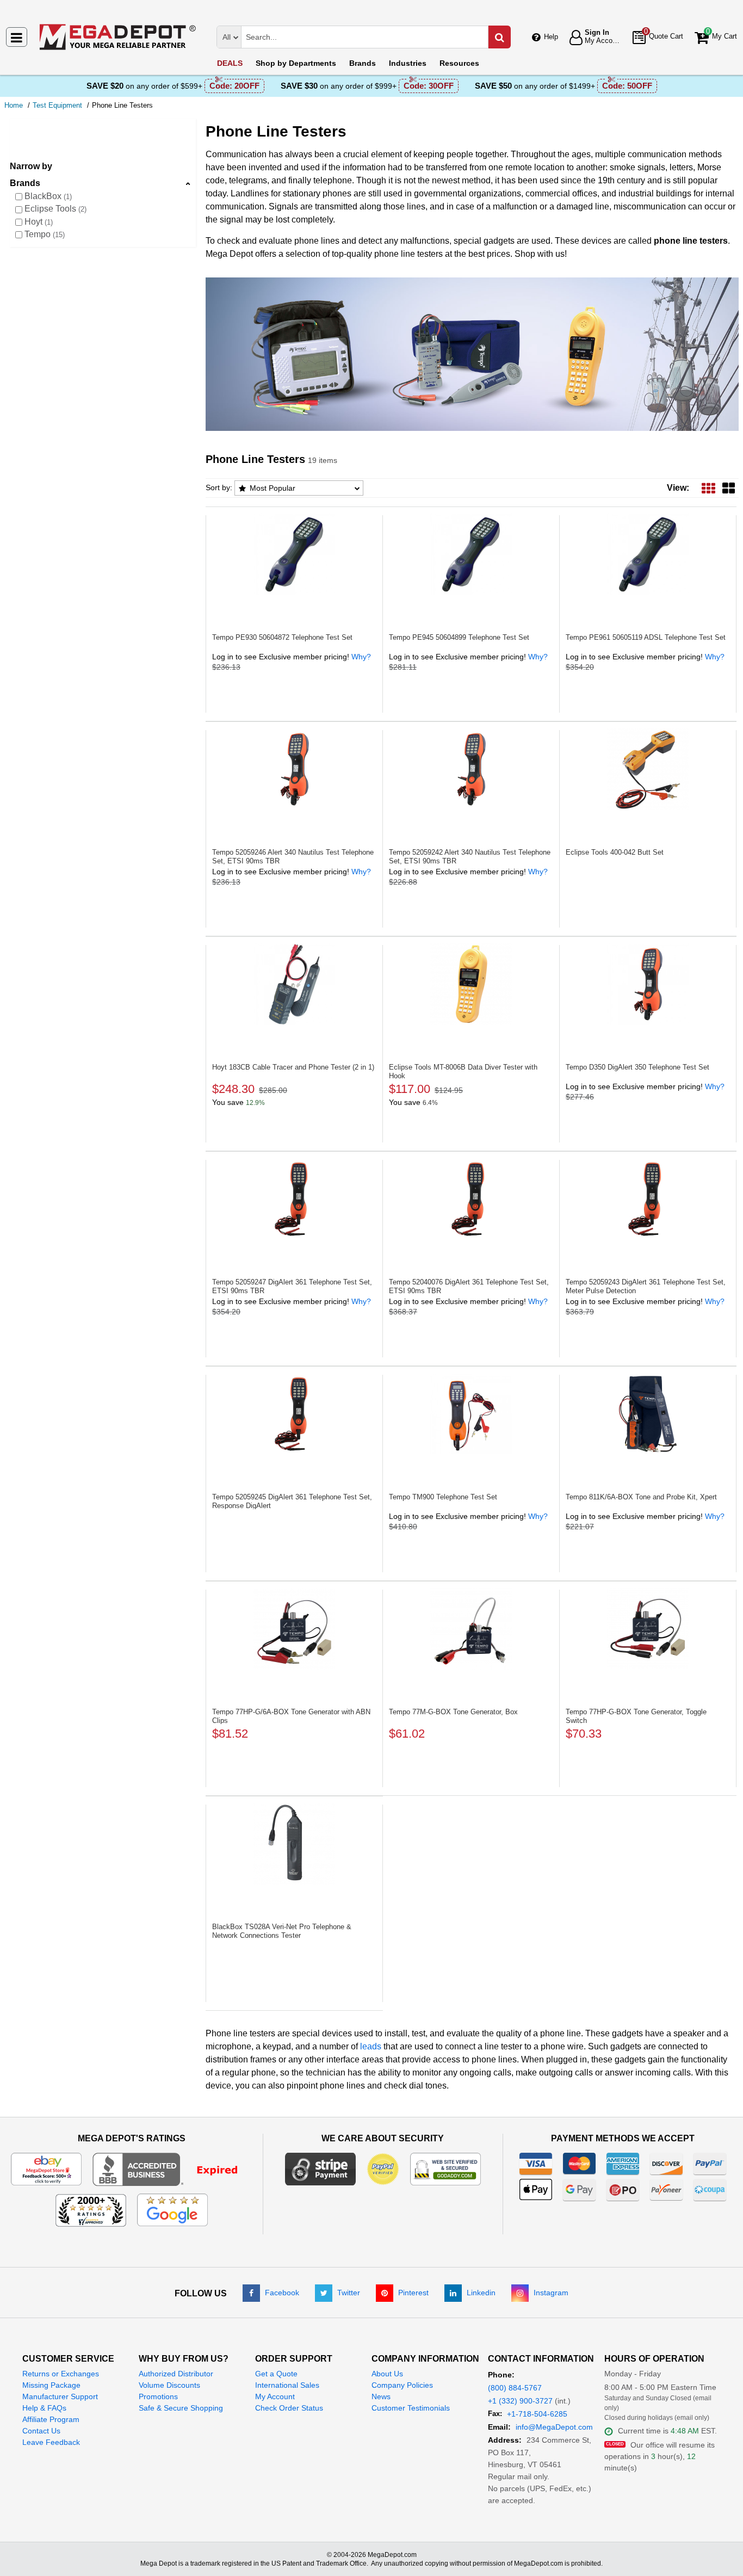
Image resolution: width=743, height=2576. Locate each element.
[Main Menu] (17, 37)
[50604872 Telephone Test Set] (294, 554)
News (381, 2396)
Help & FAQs (44, 2408)
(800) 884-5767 (515, 2388)
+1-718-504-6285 (537, 2414)
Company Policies (402, 2385)
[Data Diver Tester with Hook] (471, 984)
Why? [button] (361, 657)
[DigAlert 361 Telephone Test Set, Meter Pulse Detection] (648, 1199)
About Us (387, 2374)
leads (371, 2046)
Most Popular (273, 488)
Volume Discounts (169, 2385)
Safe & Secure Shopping (181, 2408)
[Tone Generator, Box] (471, 1629)
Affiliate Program (51, 2419)
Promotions (158, 2396)
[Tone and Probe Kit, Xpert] (648, 1414)
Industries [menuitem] (408, 63)
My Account (275, 2396)
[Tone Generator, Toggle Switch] (648, 1629)
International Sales (287, 2385)
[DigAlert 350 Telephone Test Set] (648, 984)
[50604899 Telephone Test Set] (471, 554)
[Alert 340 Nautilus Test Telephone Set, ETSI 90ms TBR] (294, 769)
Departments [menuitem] (296, 63)
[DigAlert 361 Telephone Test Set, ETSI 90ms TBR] (294, 1199)
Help (551, 37)
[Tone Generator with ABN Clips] (294, 1629)
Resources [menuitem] (459, 63)
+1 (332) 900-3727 (520, 2401)
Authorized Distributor (176, 2374)
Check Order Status (289, 2408)
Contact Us (41, 2431)
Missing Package (51, 2385)
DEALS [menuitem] (230, 63)
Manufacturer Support (60, 2396)
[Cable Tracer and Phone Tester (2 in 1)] (294, 984)
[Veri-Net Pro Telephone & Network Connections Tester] (294, 1844)
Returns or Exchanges (61, 2374)
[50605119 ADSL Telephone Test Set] (648, 554)
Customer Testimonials (411, 2408)
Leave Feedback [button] (51, 2442)
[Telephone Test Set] (471, 1414)
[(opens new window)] (172, 2169)
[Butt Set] (648, 769)
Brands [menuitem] (363, 63)
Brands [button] (25, 183)
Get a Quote (276, 2374)
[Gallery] (729, 488)
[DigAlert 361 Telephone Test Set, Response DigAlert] (294, 1414)
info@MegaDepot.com (554, 2427)
